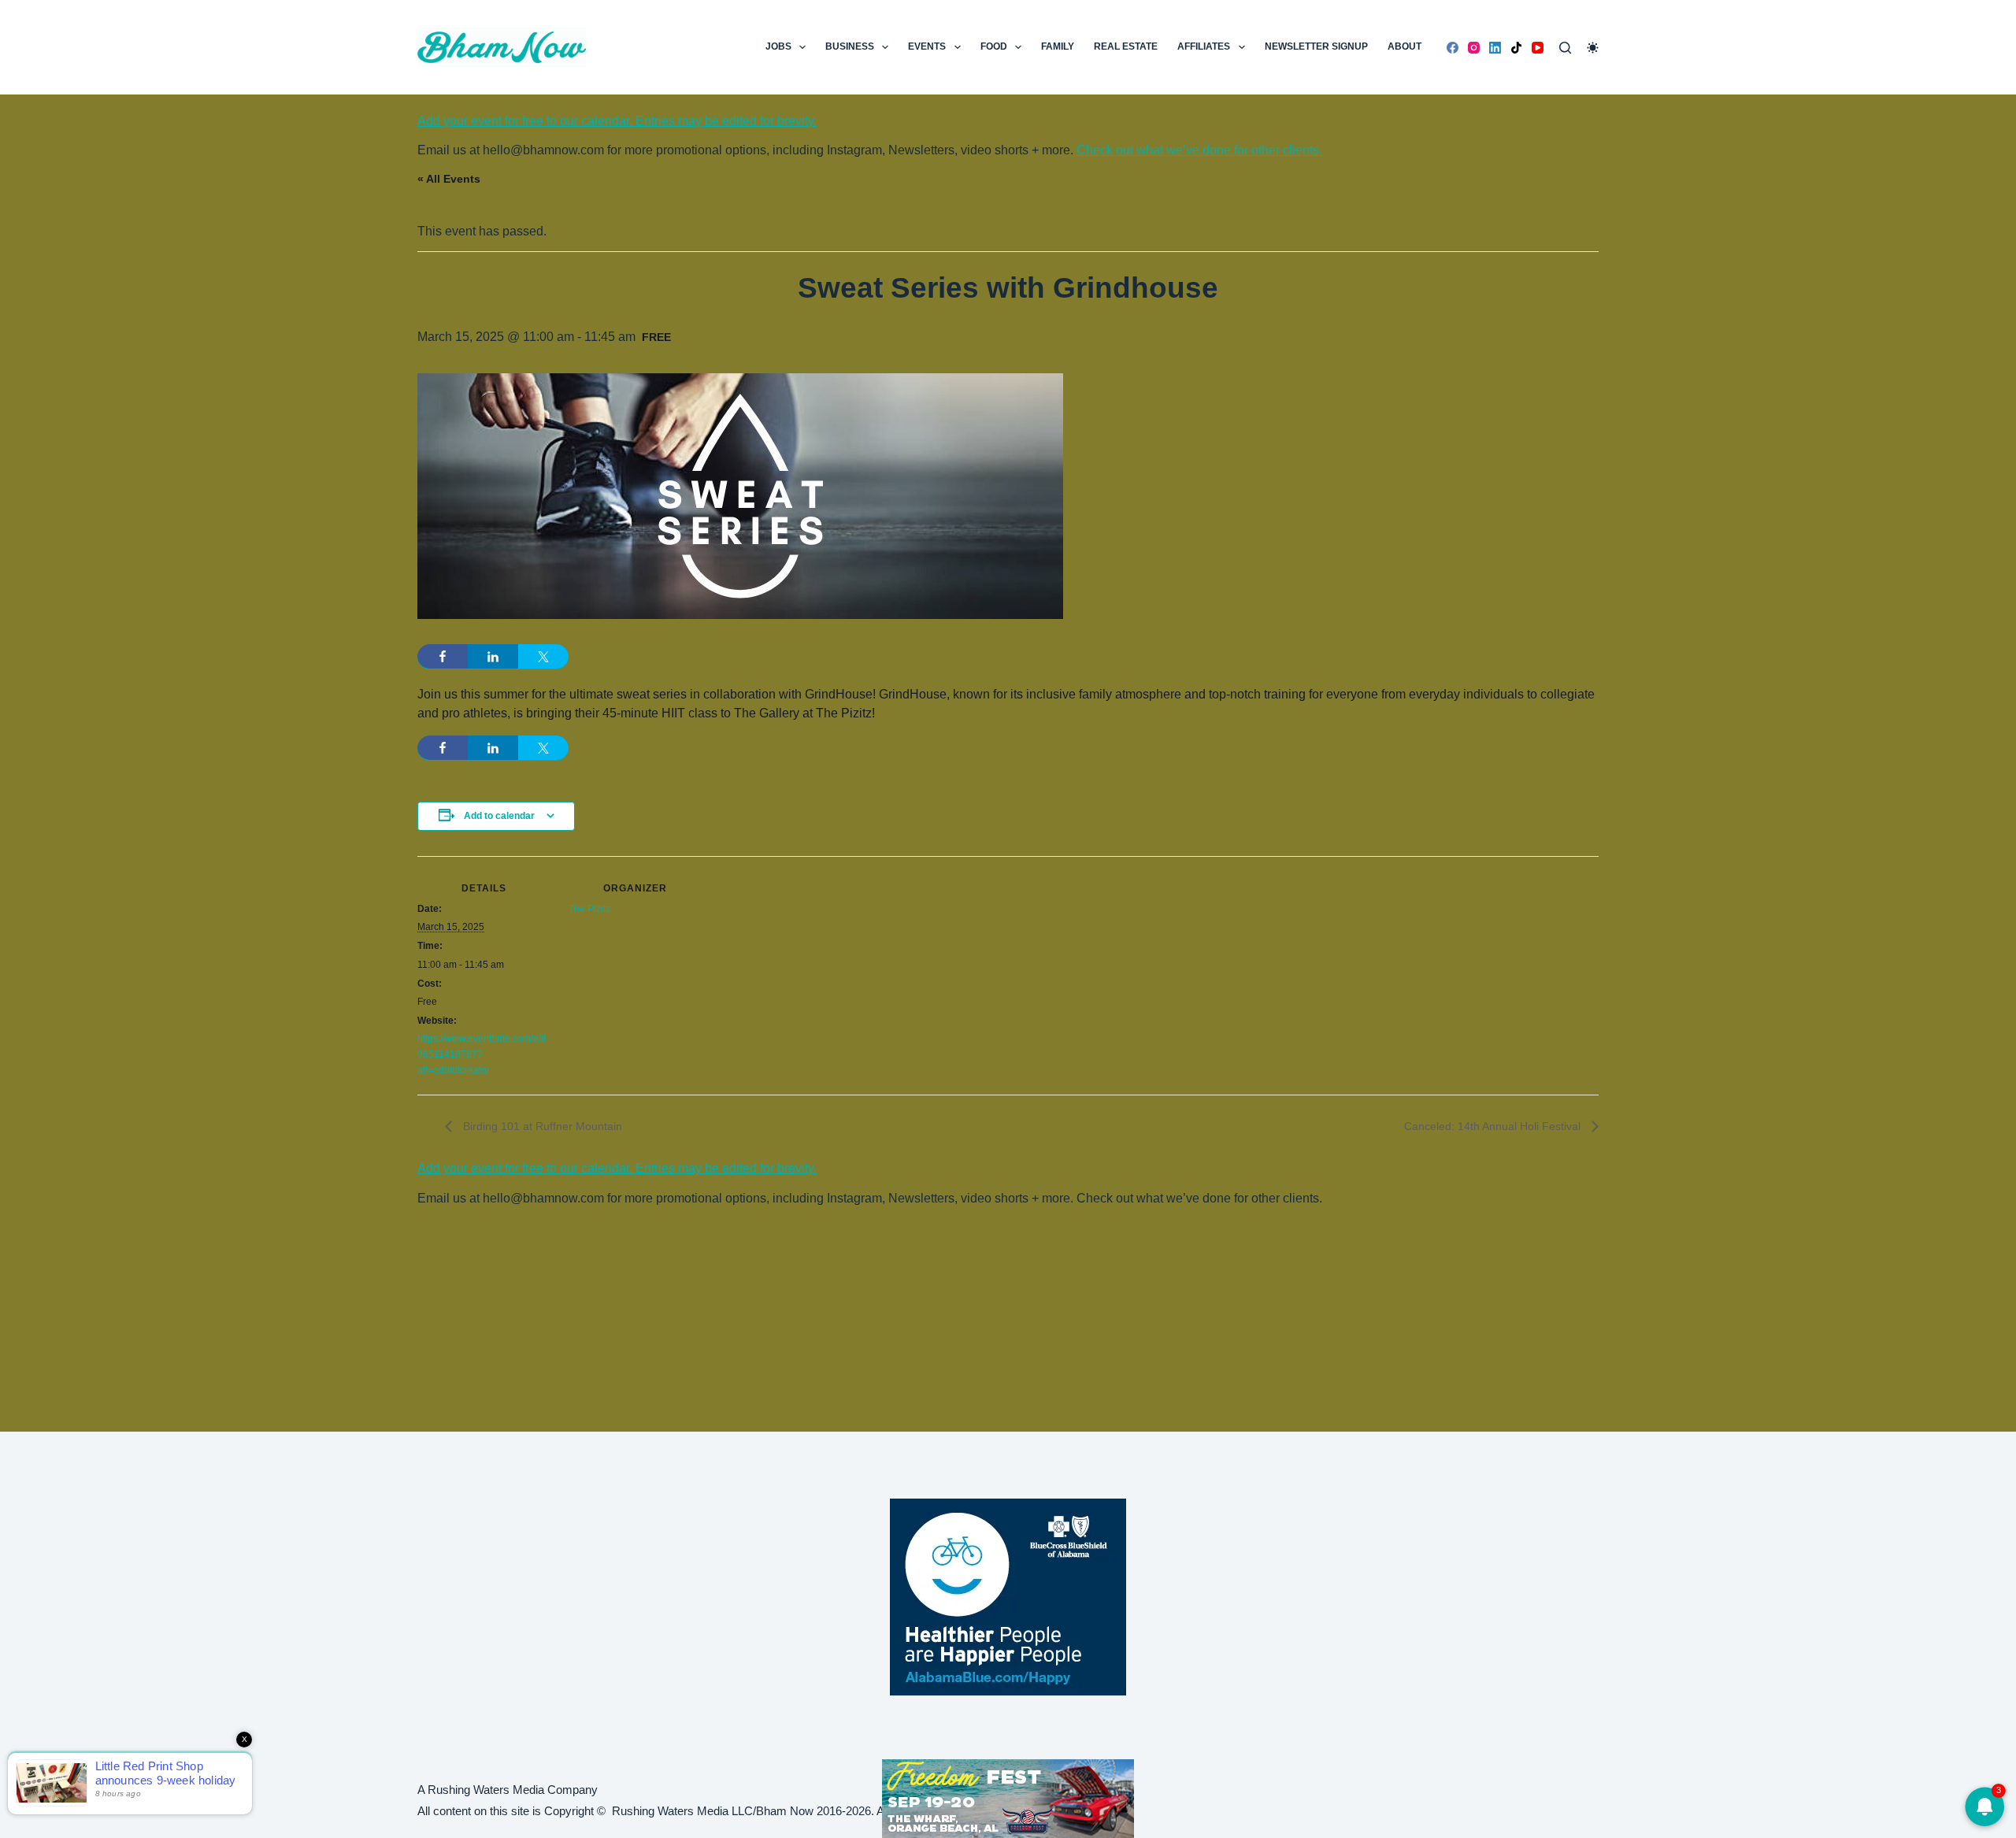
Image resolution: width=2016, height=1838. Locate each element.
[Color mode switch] (1593, 48)
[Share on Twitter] (543, 657)
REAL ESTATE (1126, 46)
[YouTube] (1538, 48)
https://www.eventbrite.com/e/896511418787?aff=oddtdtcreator (482, 1054)
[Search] (1565, 48)
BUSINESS (850, 46)
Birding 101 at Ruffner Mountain (541, 1126)
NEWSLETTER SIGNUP (1316, 46)
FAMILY (1058, 46)
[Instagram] (1474, 48)
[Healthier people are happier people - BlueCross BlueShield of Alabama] (1008, 1597)
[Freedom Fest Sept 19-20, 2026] (1008, 1797)
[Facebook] (1453, 48)
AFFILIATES (1204, 46)
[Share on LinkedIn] (493, 657)
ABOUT (1405, 46)
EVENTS (927, 46)
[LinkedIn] (1495, 48)
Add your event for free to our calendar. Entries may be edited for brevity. (617, 121)
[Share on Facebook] (443, 657)
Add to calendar (499, 816)
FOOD (994, 46)
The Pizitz (589, 909)
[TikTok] (1516, 48)
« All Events (449, 179)
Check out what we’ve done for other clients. (1199, 150)
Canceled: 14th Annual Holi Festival (1494, 1126)
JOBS (778, 46)
